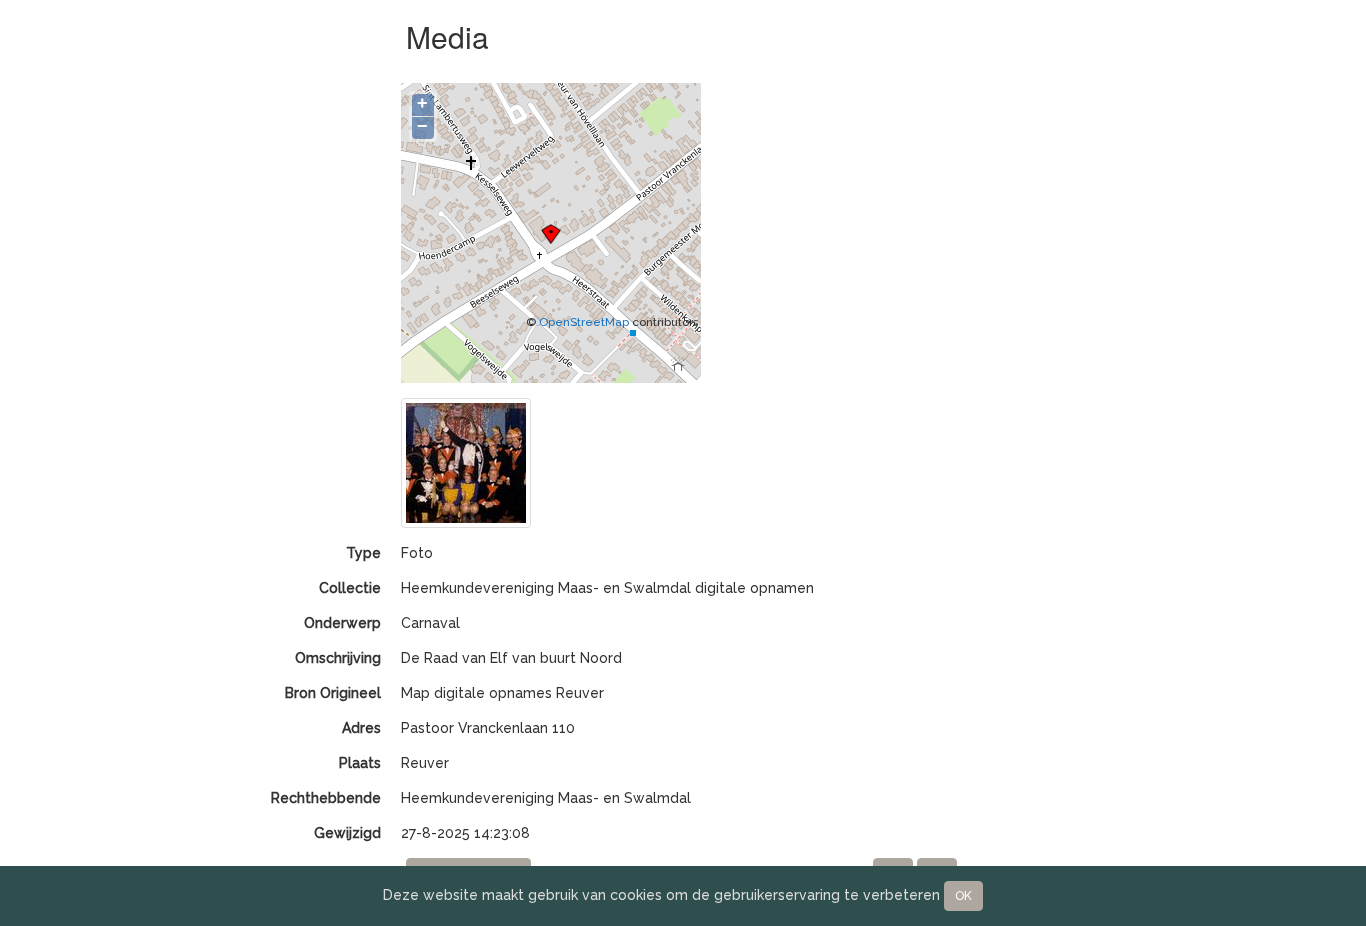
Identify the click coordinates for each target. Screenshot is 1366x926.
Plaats (360, 763)
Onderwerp (342, 623)
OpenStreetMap (584, 322)
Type (363, 553)
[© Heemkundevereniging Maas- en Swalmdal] (466, 462)
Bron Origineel (333, 693)
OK (963, 896)
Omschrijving (338, 658)
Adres (361, 728)
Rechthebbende (326, 798)
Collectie (350, 588)
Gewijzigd (347, 833)
